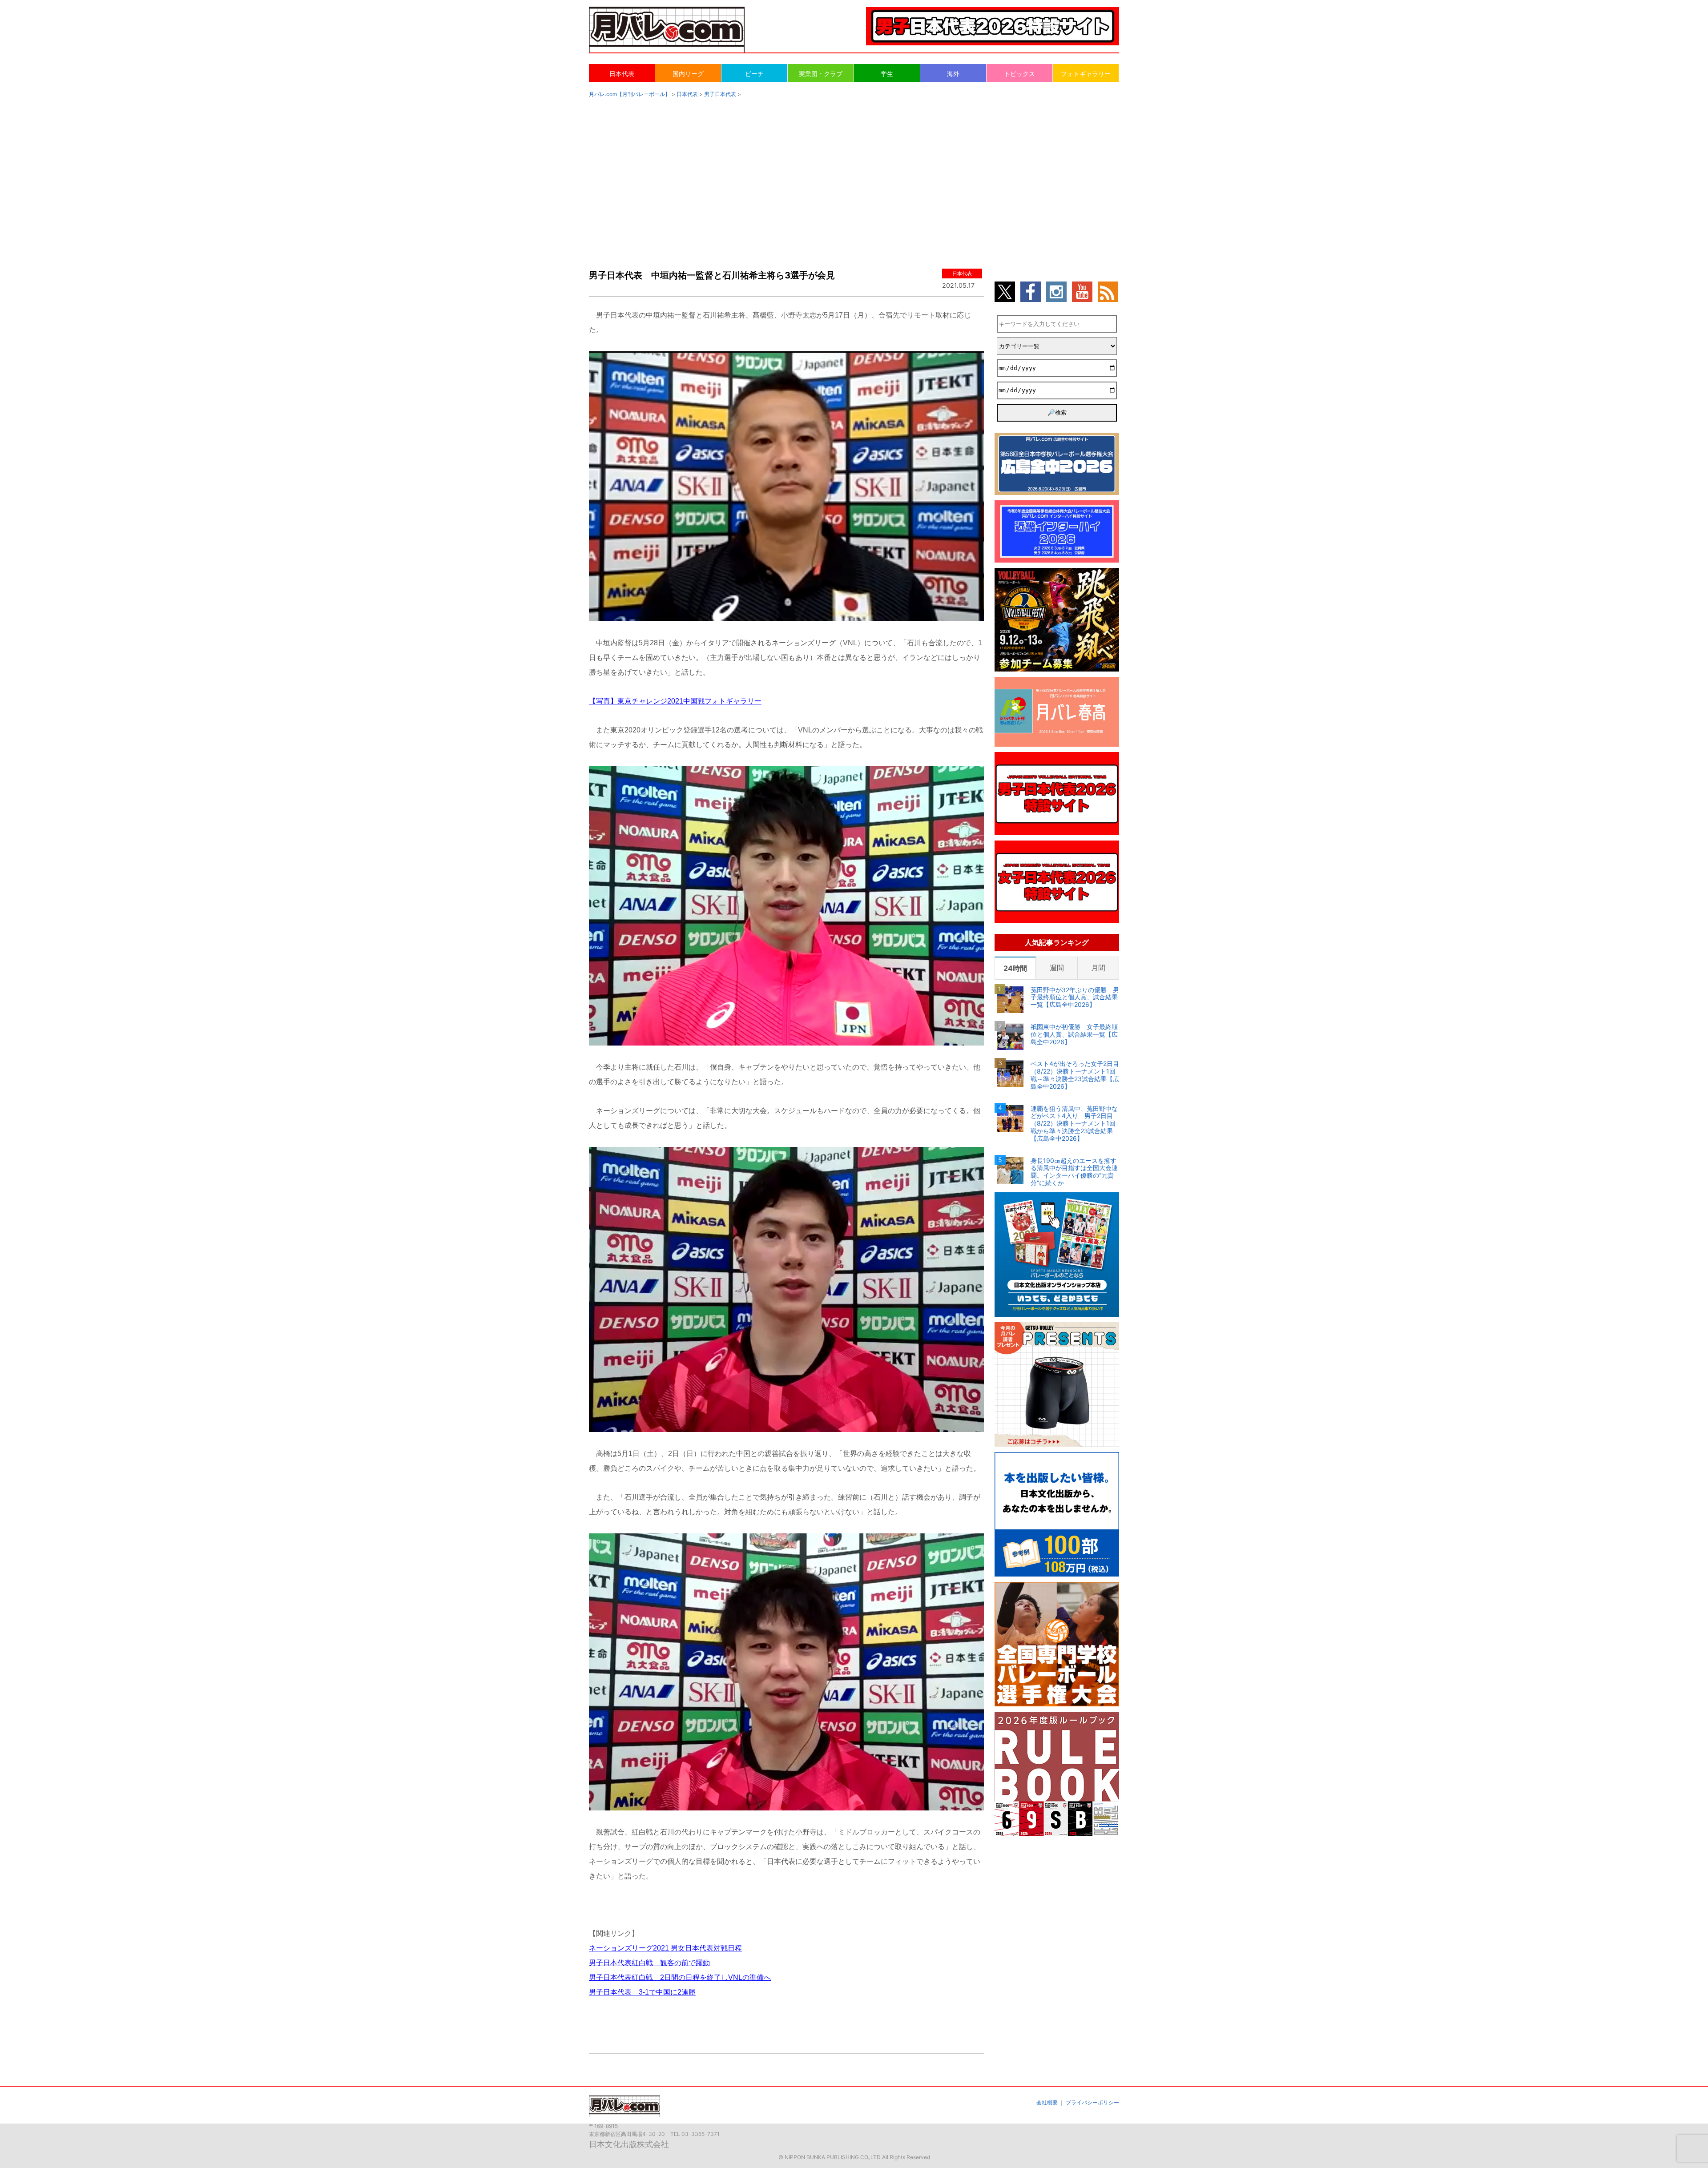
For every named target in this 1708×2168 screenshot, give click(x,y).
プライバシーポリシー (1092, 2102)
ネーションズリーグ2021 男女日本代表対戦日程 (665, 1948)
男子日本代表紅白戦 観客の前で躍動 (649, 1963)
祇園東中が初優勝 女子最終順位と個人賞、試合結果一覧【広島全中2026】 (1074, 1034)
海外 (953, 74)
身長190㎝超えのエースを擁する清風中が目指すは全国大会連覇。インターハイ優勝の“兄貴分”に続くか (1074, 1172)
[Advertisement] (854, 174)
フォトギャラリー (1086, 74)
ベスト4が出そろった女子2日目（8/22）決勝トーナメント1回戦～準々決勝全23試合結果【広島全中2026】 (1075, 1075)
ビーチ (754, 74)
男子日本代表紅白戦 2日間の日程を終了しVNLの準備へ (680, 1977)
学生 (887, 74)
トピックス (1019, 74)
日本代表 (622, 74)
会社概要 (1047, 2102)
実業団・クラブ (821, 74)
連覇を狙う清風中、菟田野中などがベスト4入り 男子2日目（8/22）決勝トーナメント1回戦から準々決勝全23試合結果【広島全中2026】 (1074, 1124)
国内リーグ (688, 74)
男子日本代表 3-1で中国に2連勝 (642, 1992)
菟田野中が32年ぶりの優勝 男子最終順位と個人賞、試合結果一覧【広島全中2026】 (1075, 998)
